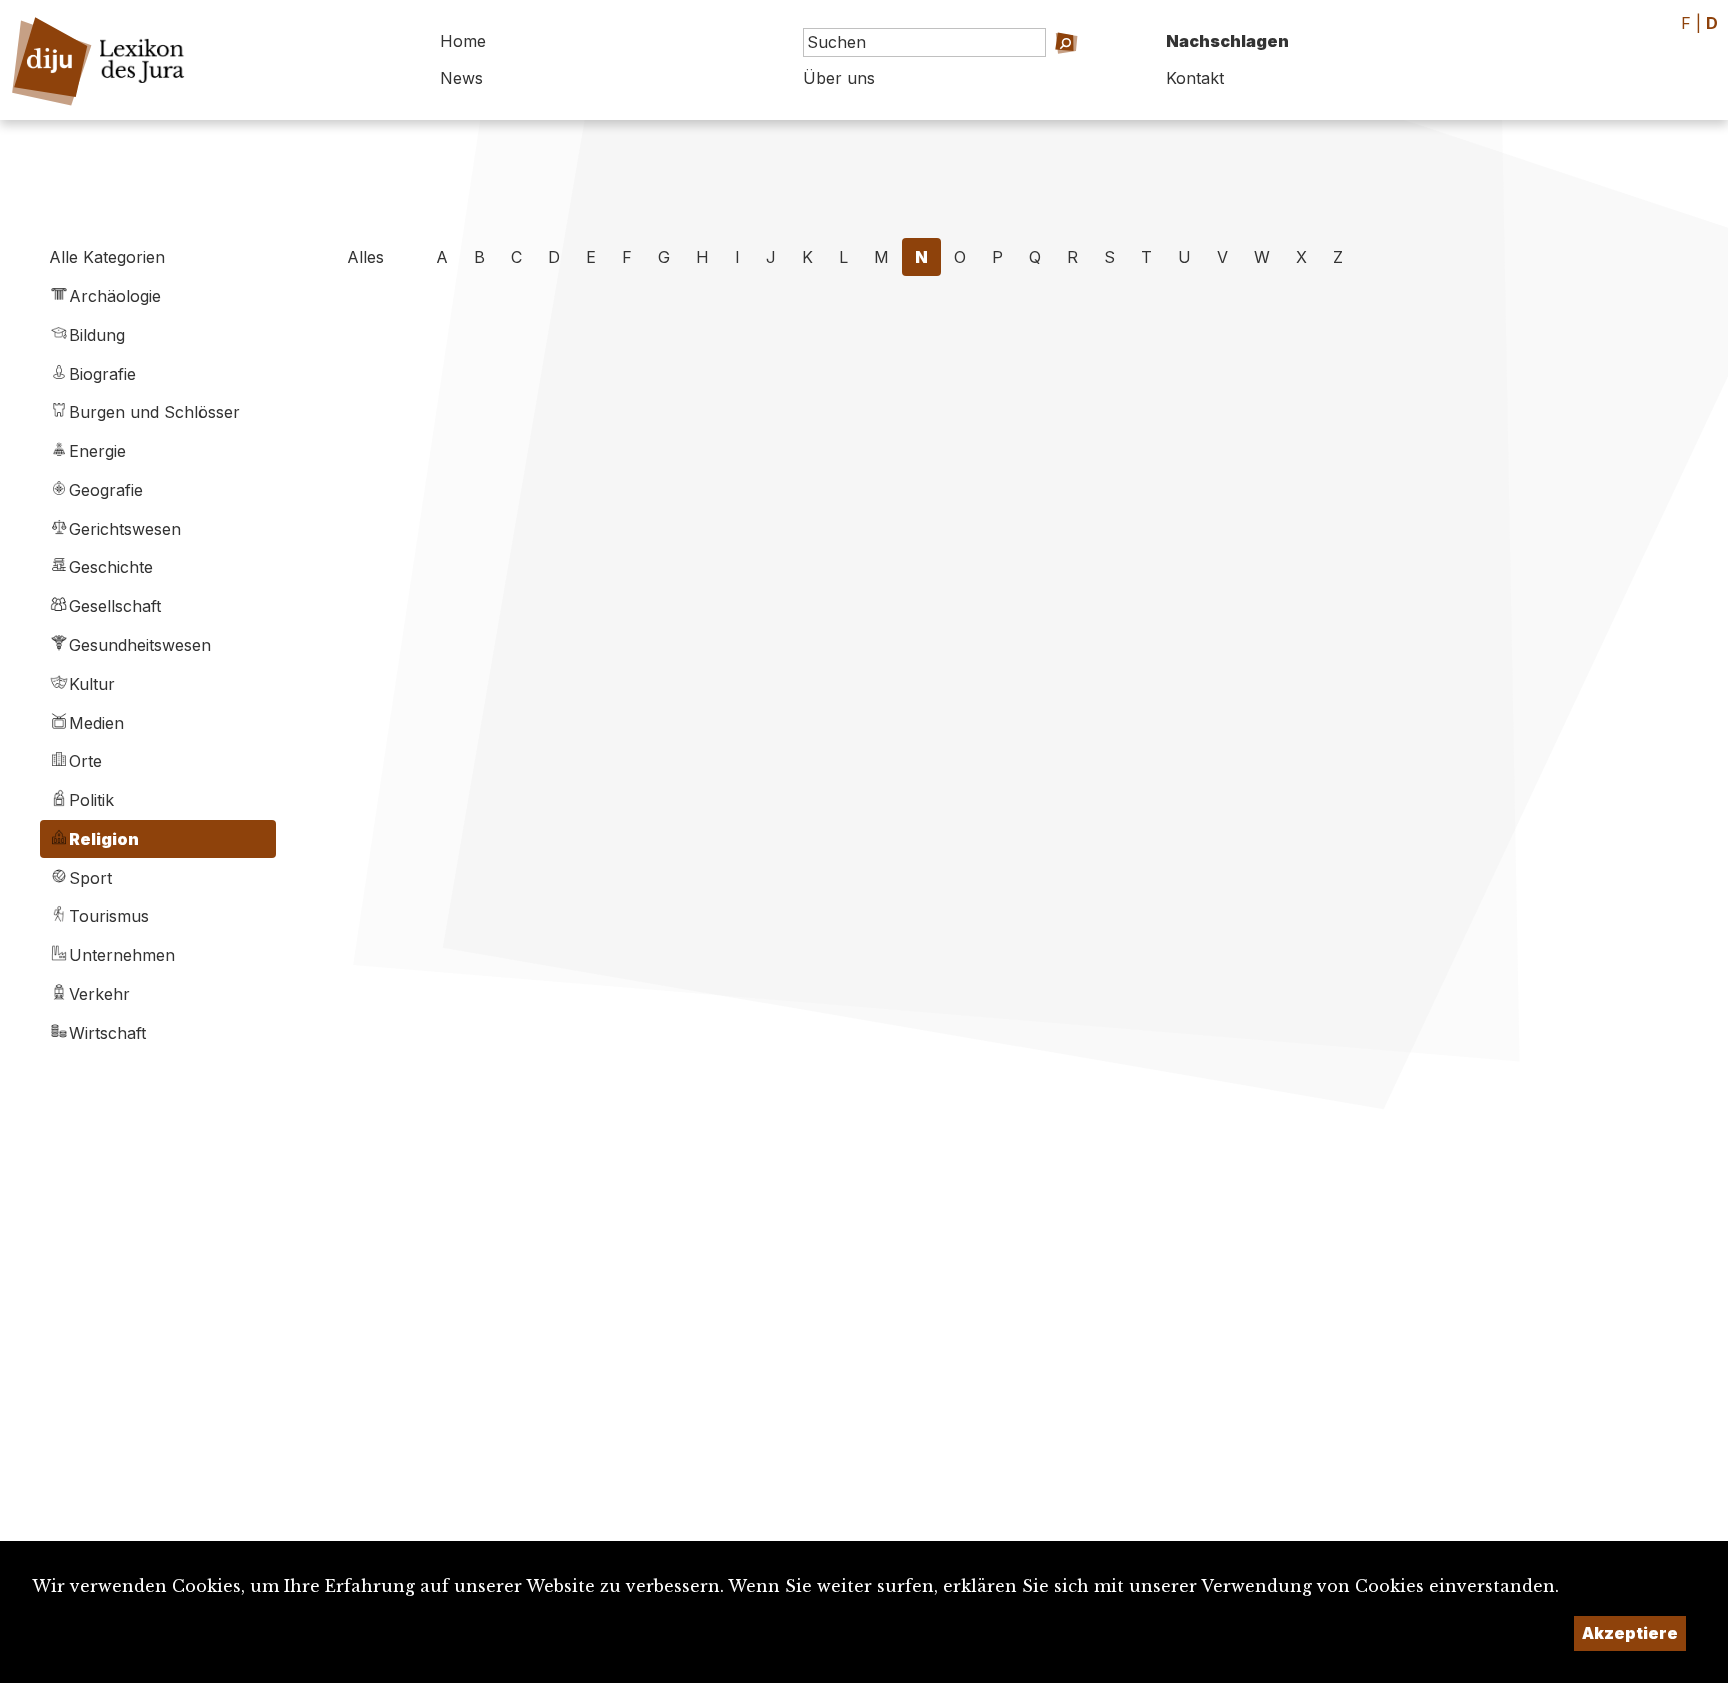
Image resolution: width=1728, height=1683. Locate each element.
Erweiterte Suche (1048, 70)
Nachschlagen (1227, 41)
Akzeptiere (1630, 1633)
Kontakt (1195, 78)
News (461, 78)
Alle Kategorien (107, 257)
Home (463, 41)
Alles (365, 257)
